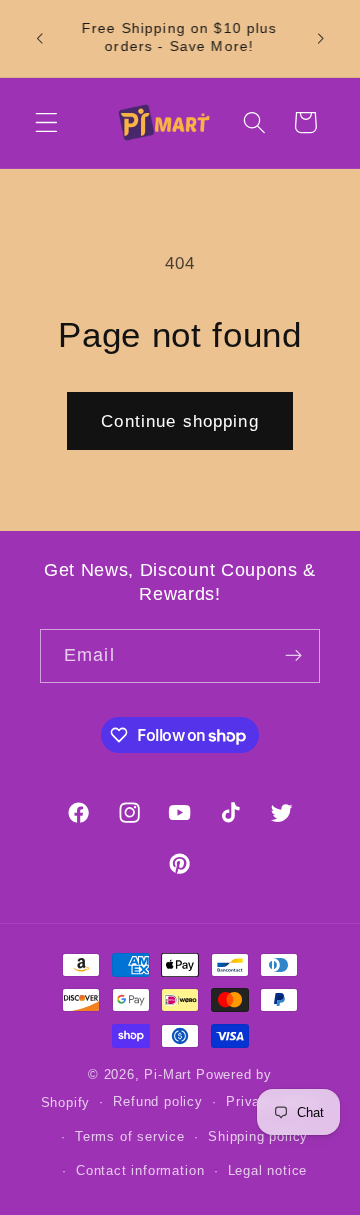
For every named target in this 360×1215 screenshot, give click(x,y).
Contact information (140, 1171)
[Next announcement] (321, 38)
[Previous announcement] (39, 38)
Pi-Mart (168, 1075)
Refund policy (157, 1102)
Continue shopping (180, 421)
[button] (46, 122)
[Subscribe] (293, 656)
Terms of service (130, 1137)
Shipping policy (258, 1137)
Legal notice (268, 1171)
